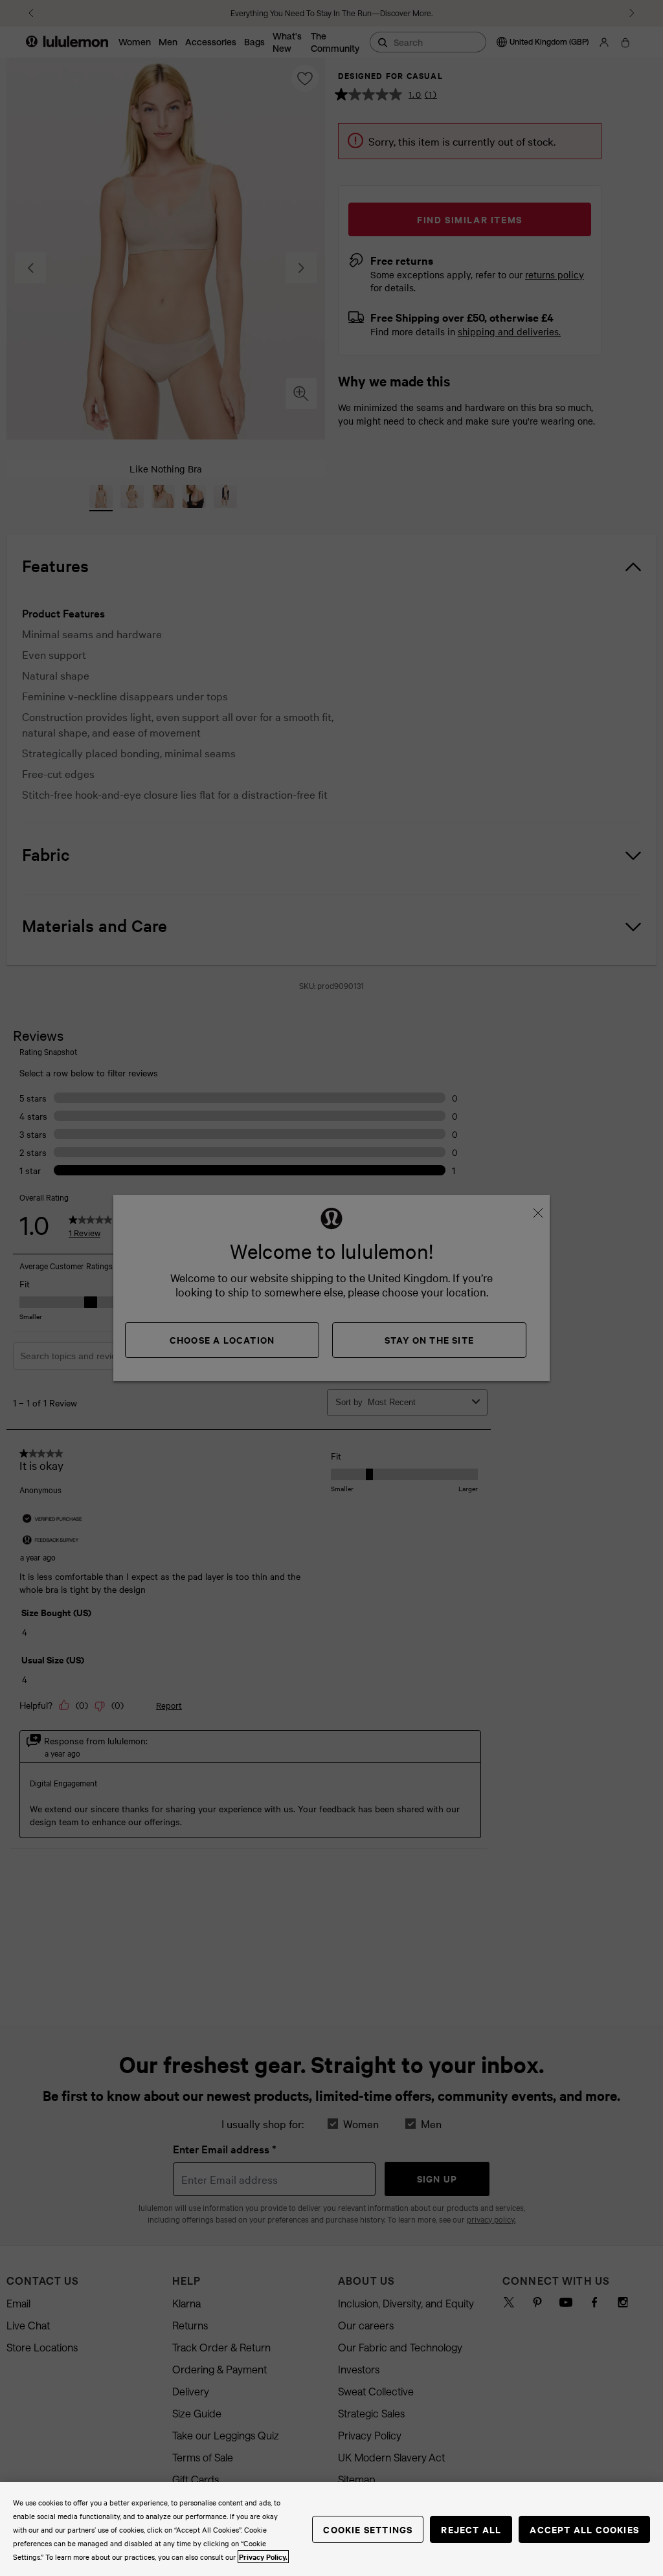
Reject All (471, 2529)
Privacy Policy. (263, 2557)
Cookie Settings (368, 2529)
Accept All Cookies (584, 2529)
